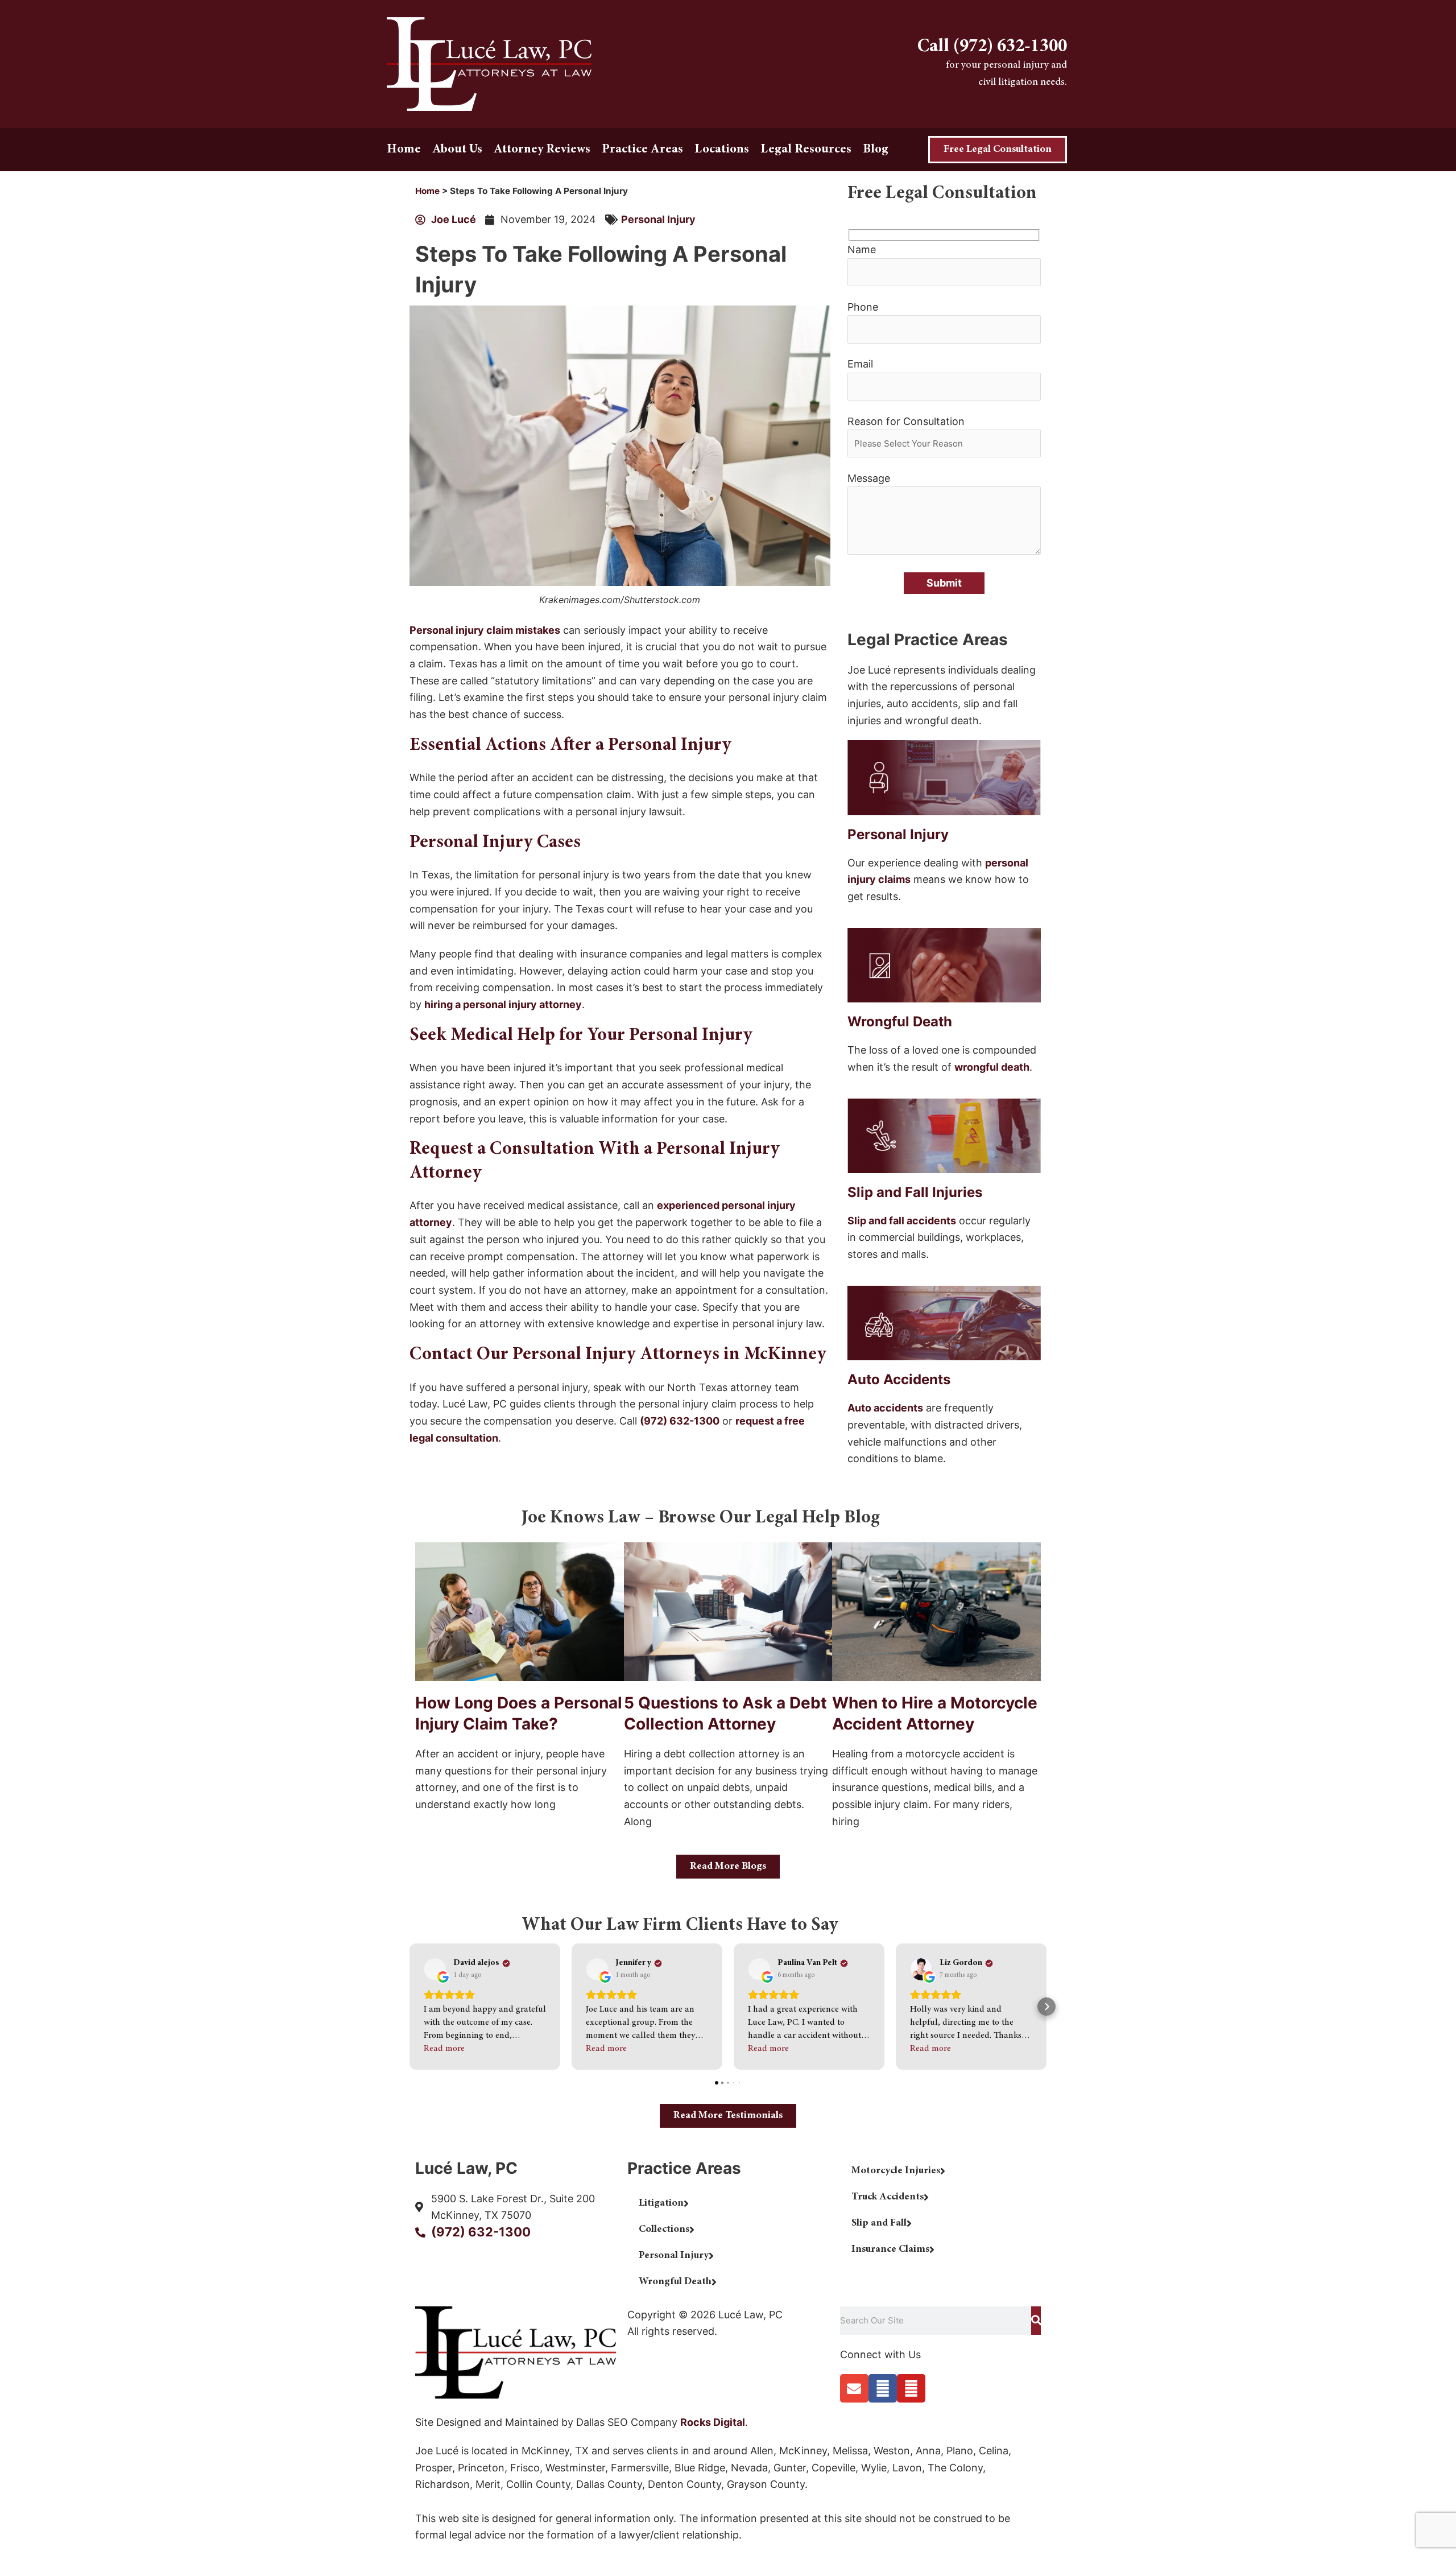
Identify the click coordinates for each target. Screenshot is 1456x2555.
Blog (876, 150)
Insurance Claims (890, 2249)
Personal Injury (658, 219)
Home (404, 150)
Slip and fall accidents (902, 1221)
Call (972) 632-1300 (992, 47)
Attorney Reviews (542, 150)
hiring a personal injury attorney (503, 1004)
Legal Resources (806, 150)
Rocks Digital (713, 2422)
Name (862, 249)
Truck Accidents (888, 2197)
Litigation (661, 2203)
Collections (664, 2230)
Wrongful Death (675, 2282)
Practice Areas (642, 150)
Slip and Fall (879, 2223)
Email (860, 364)
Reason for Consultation (906, 421)
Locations (722, 150)
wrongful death (992, 1067)
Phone (863, 307)
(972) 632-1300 (680, 1421)
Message (869, 478)
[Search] (1036, 2321)
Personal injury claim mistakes (485, 630)
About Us (457, 150)
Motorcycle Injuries (896, 2171)
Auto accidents (885, 1408)
